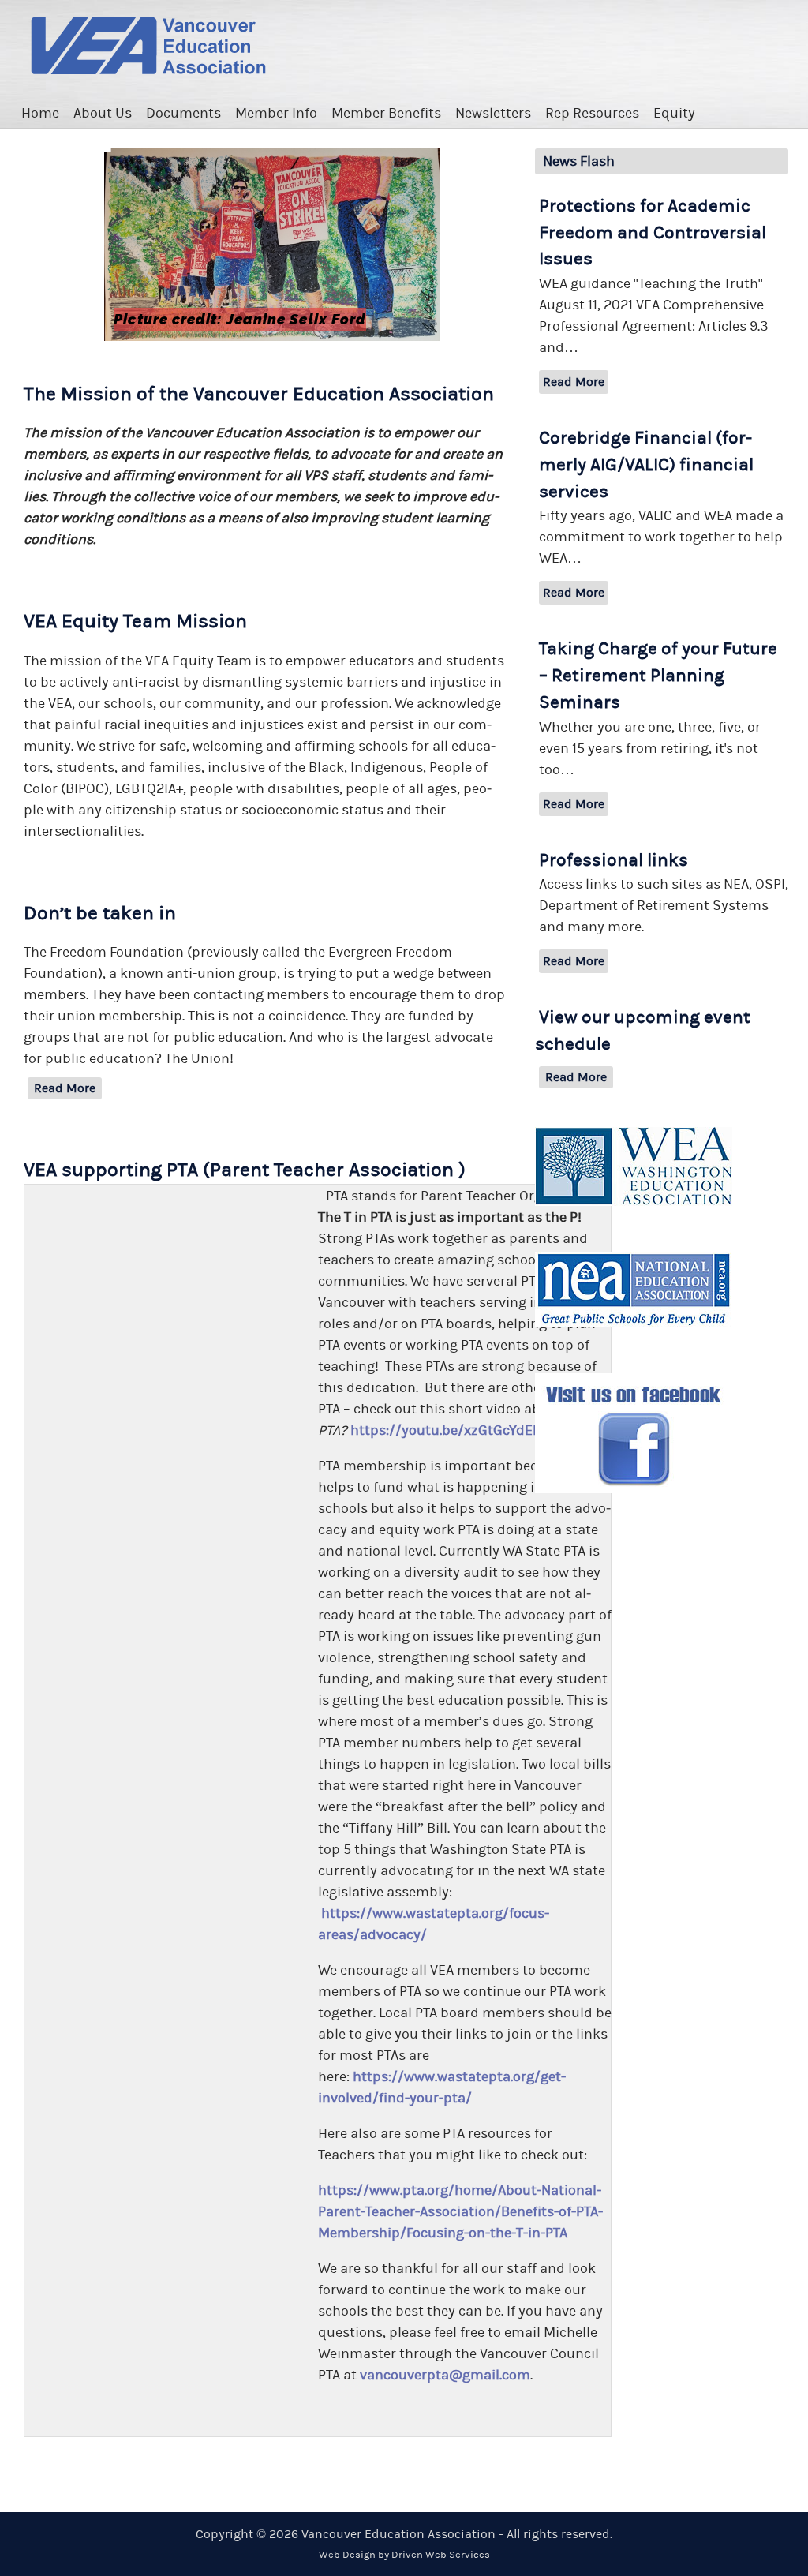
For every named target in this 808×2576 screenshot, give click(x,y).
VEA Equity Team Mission (135, 622)
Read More (65, 1088)
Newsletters (493, 113)
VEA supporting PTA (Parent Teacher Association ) (245, 1170)
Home (40, 113)
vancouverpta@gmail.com (445, 2375)
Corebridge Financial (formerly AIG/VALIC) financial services (646, 465)
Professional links (613, 860)
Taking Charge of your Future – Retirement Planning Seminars (658, 676)
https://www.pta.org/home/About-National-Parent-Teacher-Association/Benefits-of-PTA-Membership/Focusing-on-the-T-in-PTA (460, 2212)
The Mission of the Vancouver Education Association (259, 394)
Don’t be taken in (100, 914)
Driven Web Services (441, 2555)
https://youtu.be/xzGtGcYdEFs (449, 1430)
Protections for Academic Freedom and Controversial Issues (653, 233)
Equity (674, 113)
